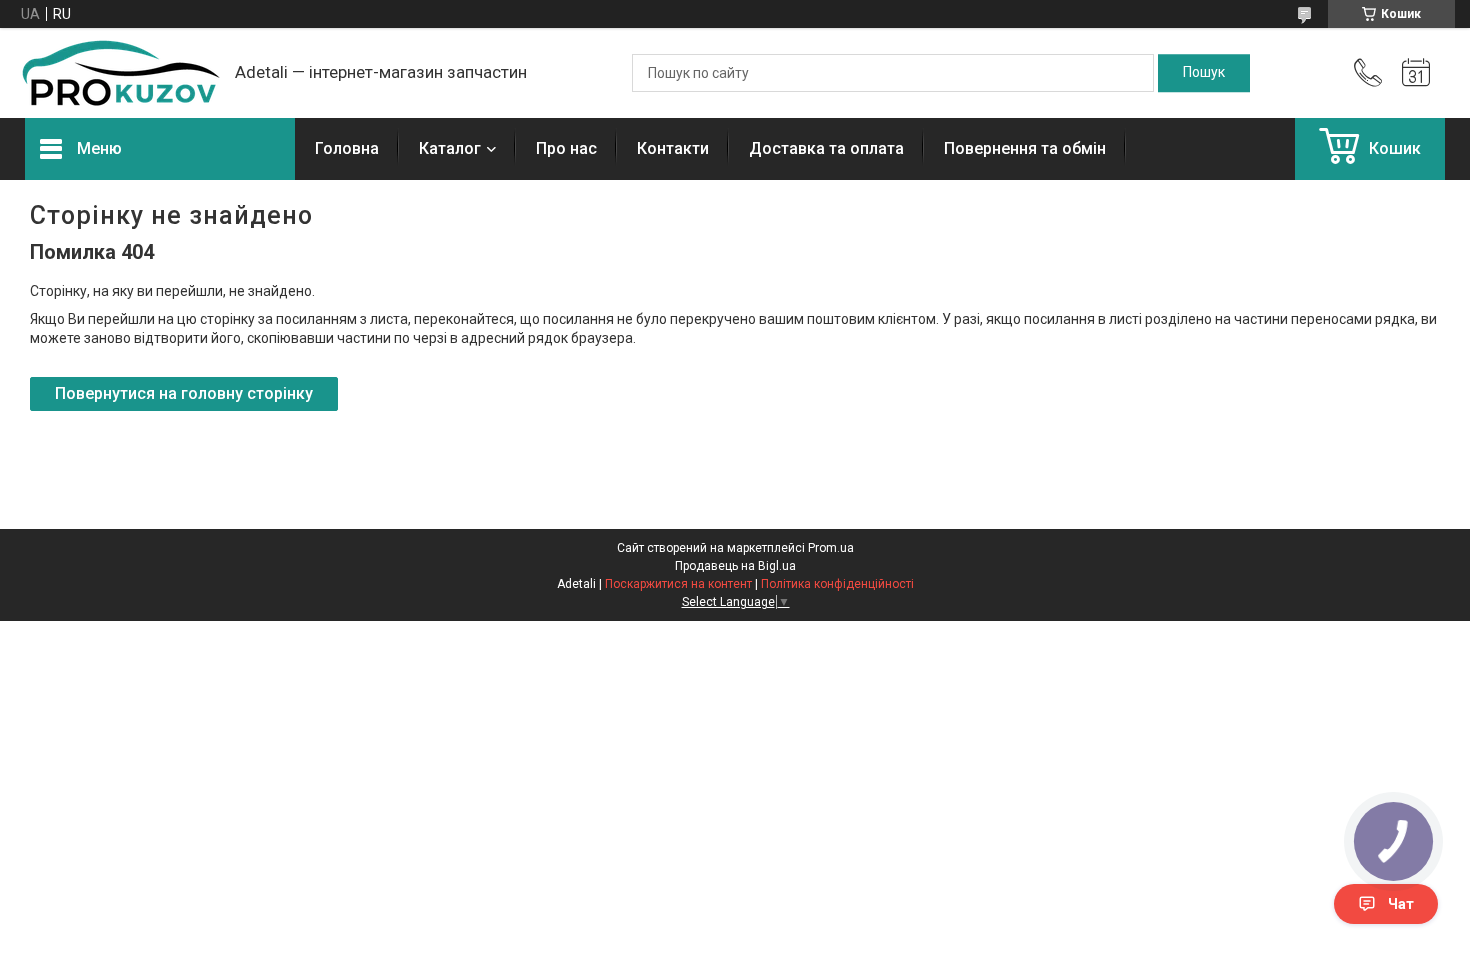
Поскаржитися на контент (678, 584)
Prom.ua (831, 548)
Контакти (673, 148)
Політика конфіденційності (837, 584)
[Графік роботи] (1416, 73)
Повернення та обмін (1025, 148)
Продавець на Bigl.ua (735, 566)
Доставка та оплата (826, 148)
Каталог (450, 148)
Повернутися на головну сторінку (184, 393)
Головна (347, 148)
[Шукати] (1204, 73)
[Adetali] (120, 73)
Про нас (566, 148)
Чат (1401, 904)
